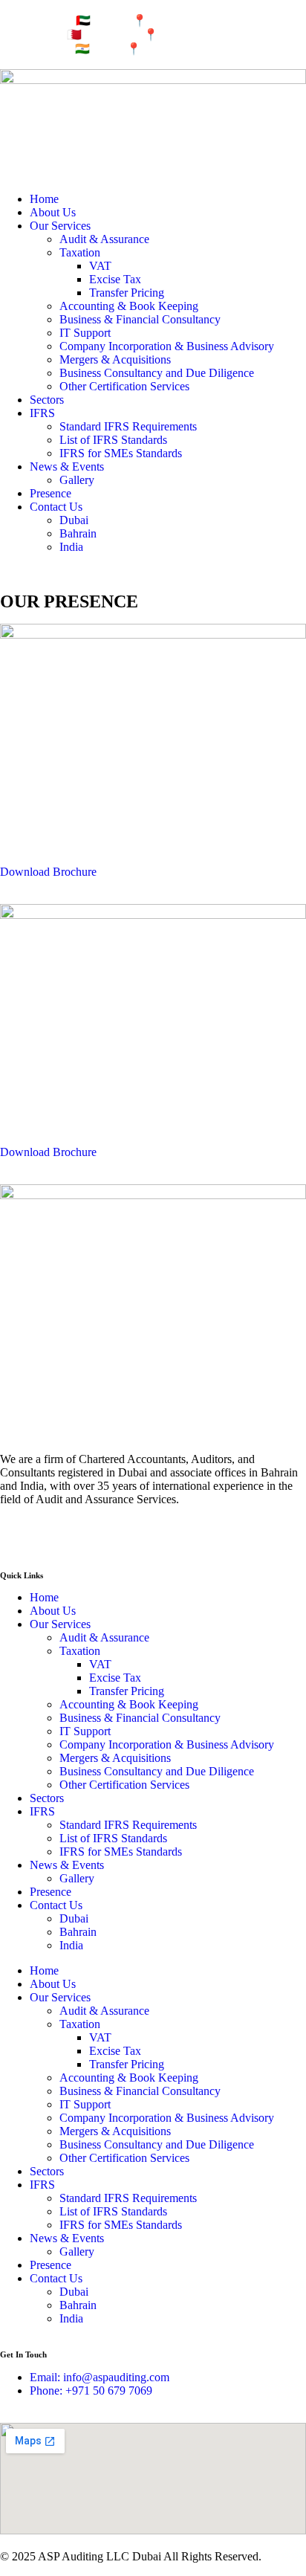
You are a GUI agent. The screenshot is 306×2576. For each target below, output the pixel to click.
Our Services (60, 226)
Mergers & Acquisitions (115, 359)
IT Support (85, 333)
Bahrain (78, 533)
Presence (51, 493)
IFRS (42, 413)
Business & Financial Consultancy (140, 319)
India (71, 547)
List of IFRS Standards (113, 440)
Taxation (80, 252)
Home (44, 199)
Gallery (77, 480)
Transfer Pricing (127, 293)
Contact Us (56, 507)
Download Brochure (48, 872)
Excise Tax (115, 279)
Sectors (47, 400)
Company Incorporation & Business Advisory (167, 346)
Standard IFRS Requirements (128, 426)
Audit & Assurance (104, 239)
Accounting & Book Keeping (129, 306)
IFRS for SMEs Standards (121, 453)
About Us (53, 212)
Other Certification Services (124, 386)
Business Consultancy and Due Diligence (157, 373)
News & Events (67, 467)
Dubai (74, 520)
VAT (100, 266)
